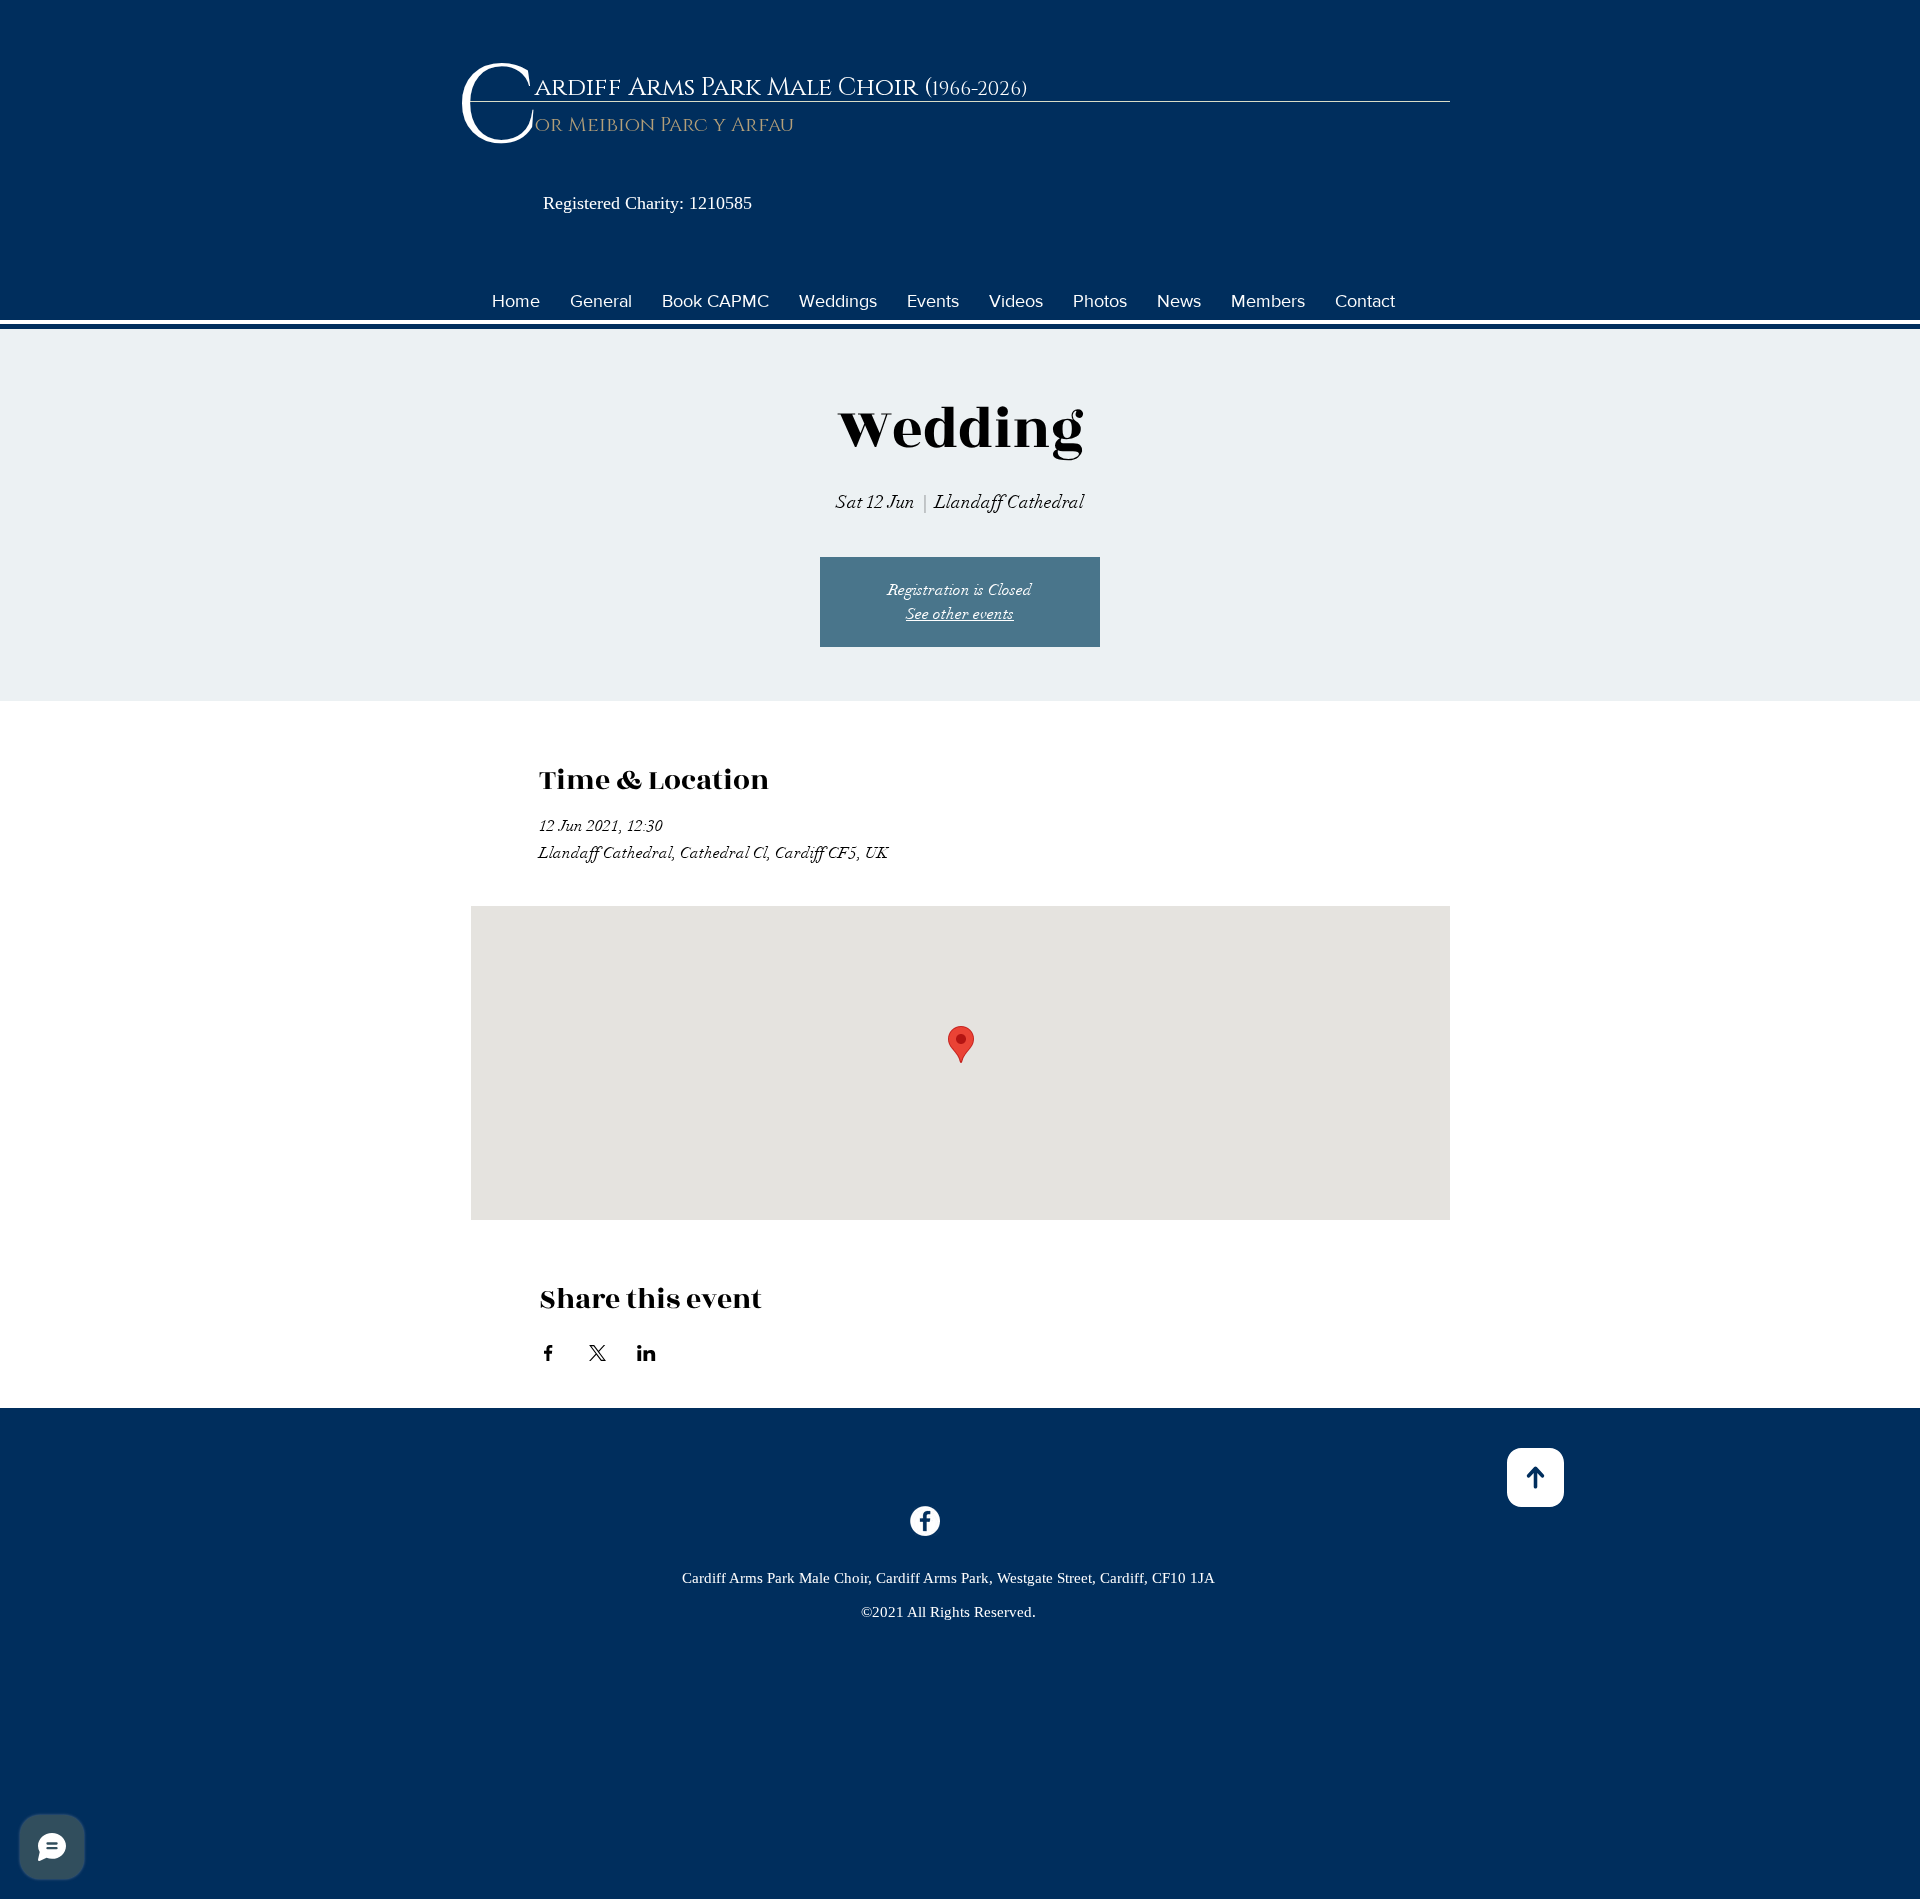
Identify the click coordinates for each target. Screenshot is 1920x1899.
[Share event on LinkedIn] (646, 1353)
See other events (960, 614)
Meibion (611, 125)
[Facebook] (925, 1521)
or (551, 125)
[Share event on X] (597, 1353)
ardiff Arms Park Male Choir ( (733, 87)
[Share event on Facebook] (548, 1353)
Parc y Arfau (724, 125)
